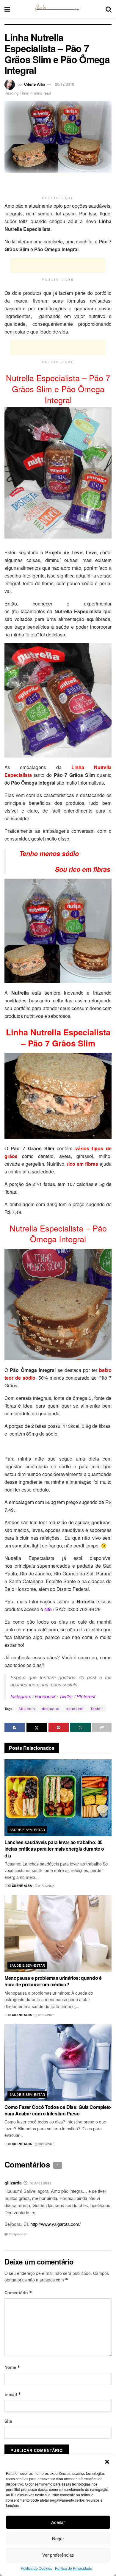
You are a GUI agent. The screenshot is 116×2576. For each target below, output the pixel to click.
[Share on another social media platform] (102, 1727)
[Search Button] (109, 9)
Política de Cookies (36, 2568)
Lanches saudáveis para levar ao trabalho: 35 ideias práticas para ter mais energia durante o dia (54, 1849)
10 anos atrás (40, 2183)
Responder (18, 2234)
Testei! (97, 1709)
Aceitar (58, 2522)
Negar (58, 2538)
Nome (12, 2367)
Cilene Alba (35, 84)
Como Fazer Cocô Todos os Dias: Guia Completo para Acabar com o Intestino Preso (58, 2110)
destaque (51, 1709)
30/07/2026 (46, 2144)
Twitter (66, 1696)
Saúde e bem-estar (27, 1830)
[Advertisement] (58, 184)
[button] (107, 2462)
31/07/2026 (46, 1886)
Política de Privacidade (74, 2568)
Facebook (45, 1696)
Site (8, 2421)
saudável (75, 1709)
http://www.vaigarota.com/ (55, 2224)
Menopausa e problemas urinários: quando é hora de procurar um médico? (53, 1981)
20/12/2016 (65, 84)
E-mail (13, 2394)
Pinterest (86, 1696)
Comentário (18, 2292)
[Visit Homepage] (58, 9)
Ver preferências (58, 2555)
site (48, 1609)
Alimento (27, 1709)
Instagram (21, 1696)
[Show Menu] (7, 9)
